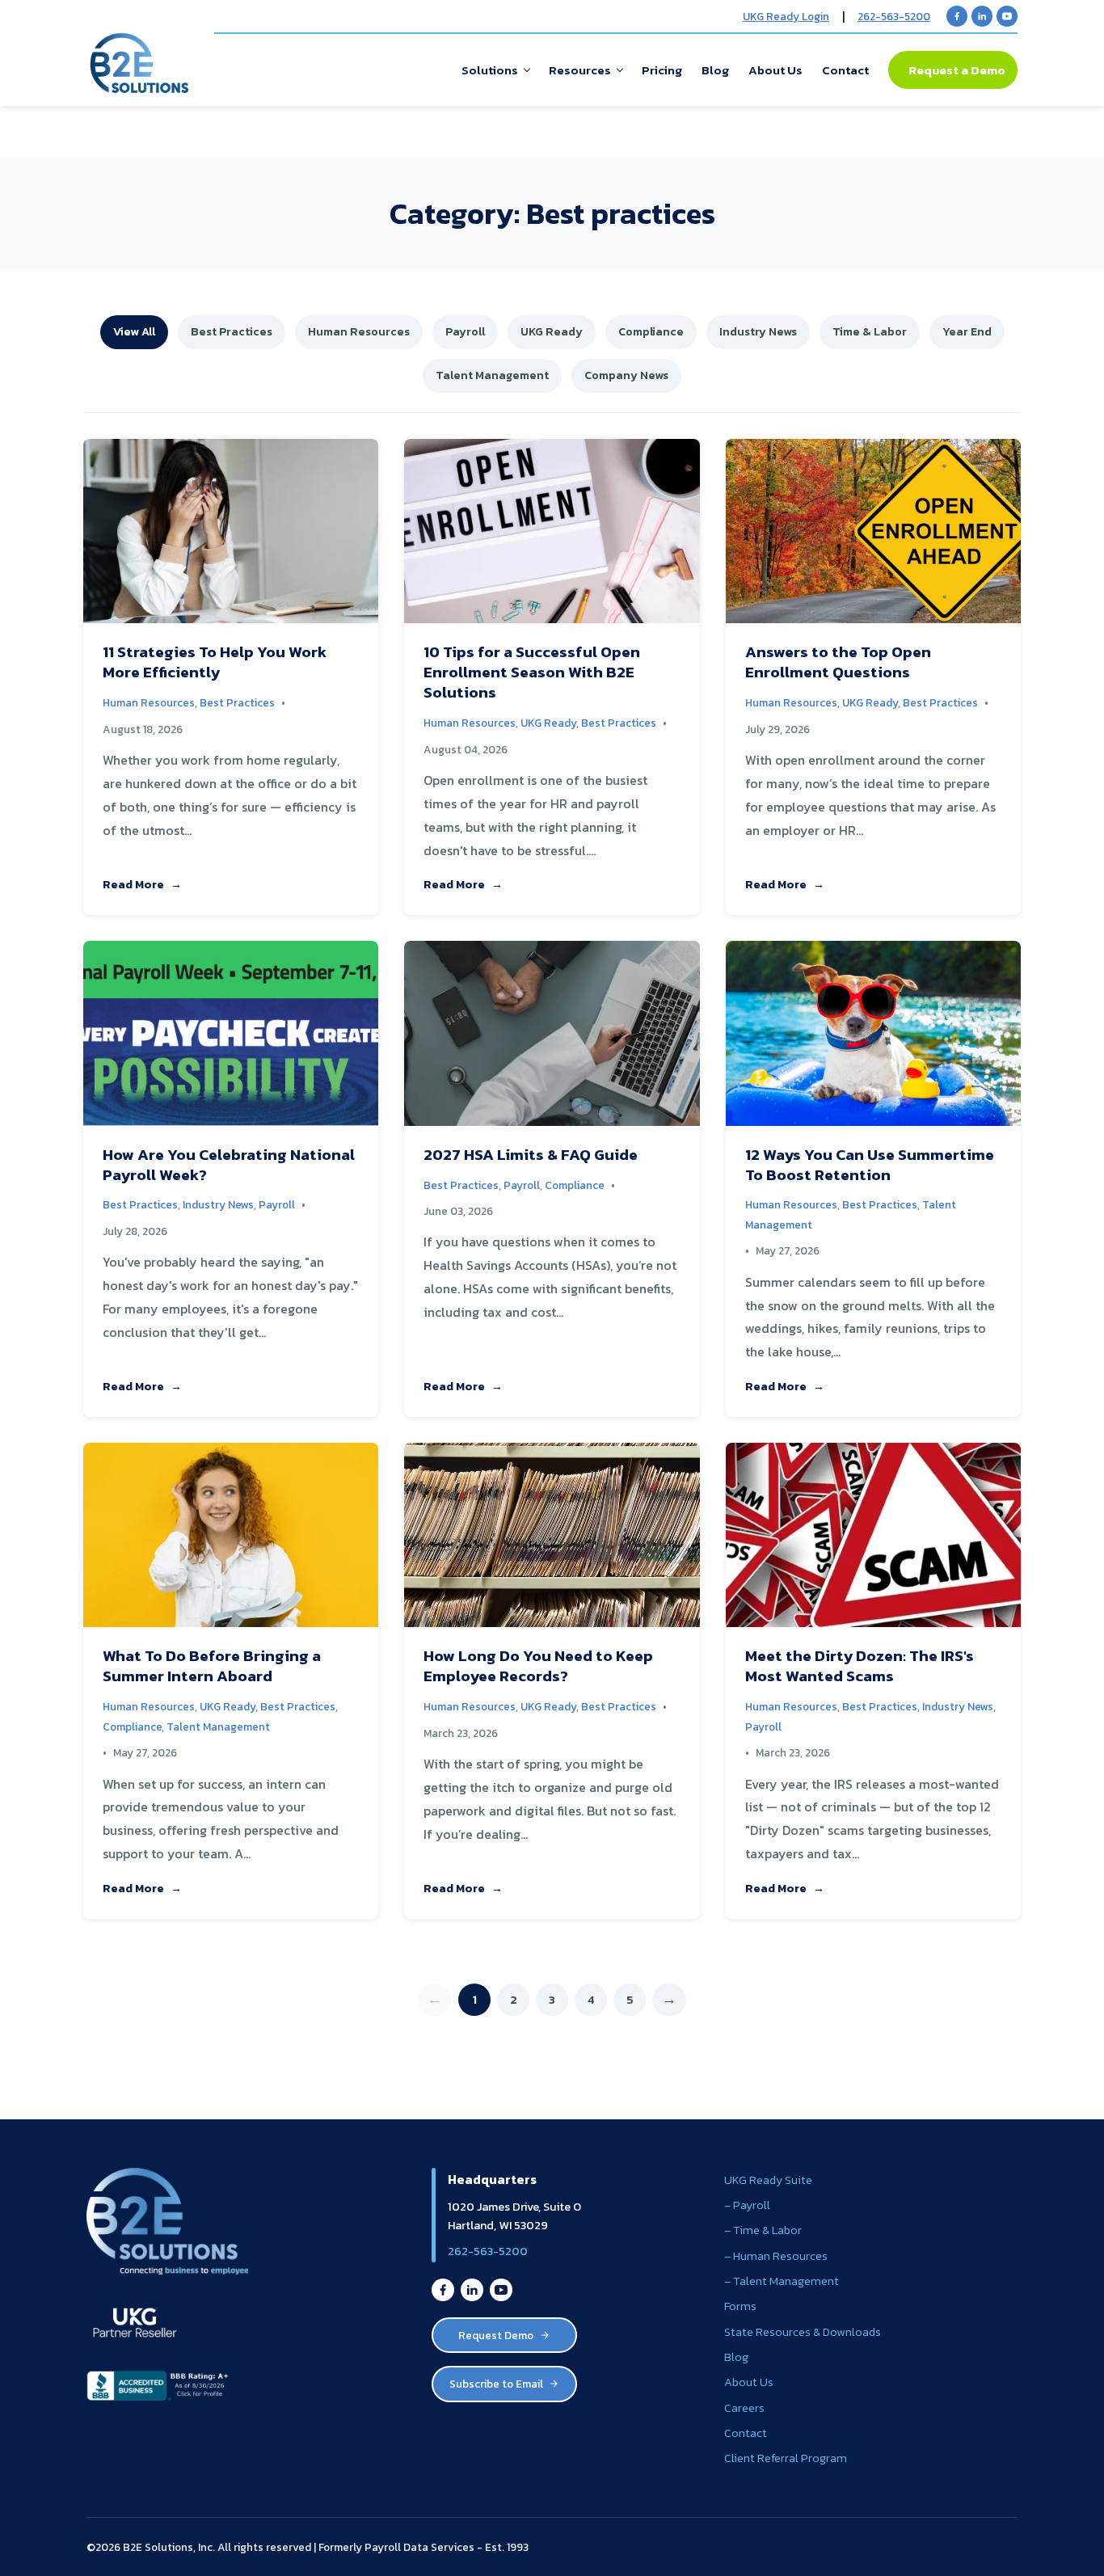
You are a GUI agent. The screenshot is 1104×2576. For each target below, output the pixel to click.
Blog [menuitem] (715, 70)
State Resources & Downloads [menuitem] (803, 2332)
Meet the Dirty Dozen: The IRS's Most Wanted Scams (860, 1666)
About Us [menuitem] (775, 70)
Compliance (651, 331)
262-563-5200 (894, 16)
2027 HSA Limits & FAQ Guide (531, 1155)
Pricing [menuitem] (662, 70)
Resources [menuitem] (580, 70)
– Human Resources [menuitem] (776, 2256)
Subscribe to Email (496, 2384)
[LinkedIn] (982, 16)
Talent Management (492, 375)
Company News (626, 375)
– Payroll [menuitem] (747, 2205)
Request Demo (496, 2335)
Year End (967, 331)
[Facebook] (957, 16)
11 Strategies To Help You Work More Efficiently (215, 662)
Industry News (758, 331)
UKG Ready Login (786, 16)
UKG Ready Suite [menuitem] (768, 2180)
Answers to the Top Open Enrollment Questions (838, 662)
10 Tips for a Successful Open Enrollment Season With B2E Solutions (532, 672)
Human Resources (359, 331)
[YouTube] (1007, 16)
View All (134, 331)
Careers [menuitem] (744, 2408)
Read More (133, 884)
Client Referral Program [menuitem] (786, 2458)
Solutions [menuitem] (490, 70)
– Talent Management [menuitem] (782, 2281)
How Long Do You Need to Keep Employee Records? (538, 1666)
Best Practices (232, 331)
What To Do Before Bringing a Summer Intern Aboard (212, 1666)
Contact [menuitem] (845, 70)
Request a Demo (957, 70)
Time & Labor (870, 331)
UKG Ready (552, 331)
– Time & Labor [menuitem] (763, 2230)
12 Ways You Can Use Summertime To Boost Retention (870, 1165)
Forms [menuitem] (740, 2306)
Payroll (465, 331)
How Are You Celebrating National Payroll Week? (229, 1165)
